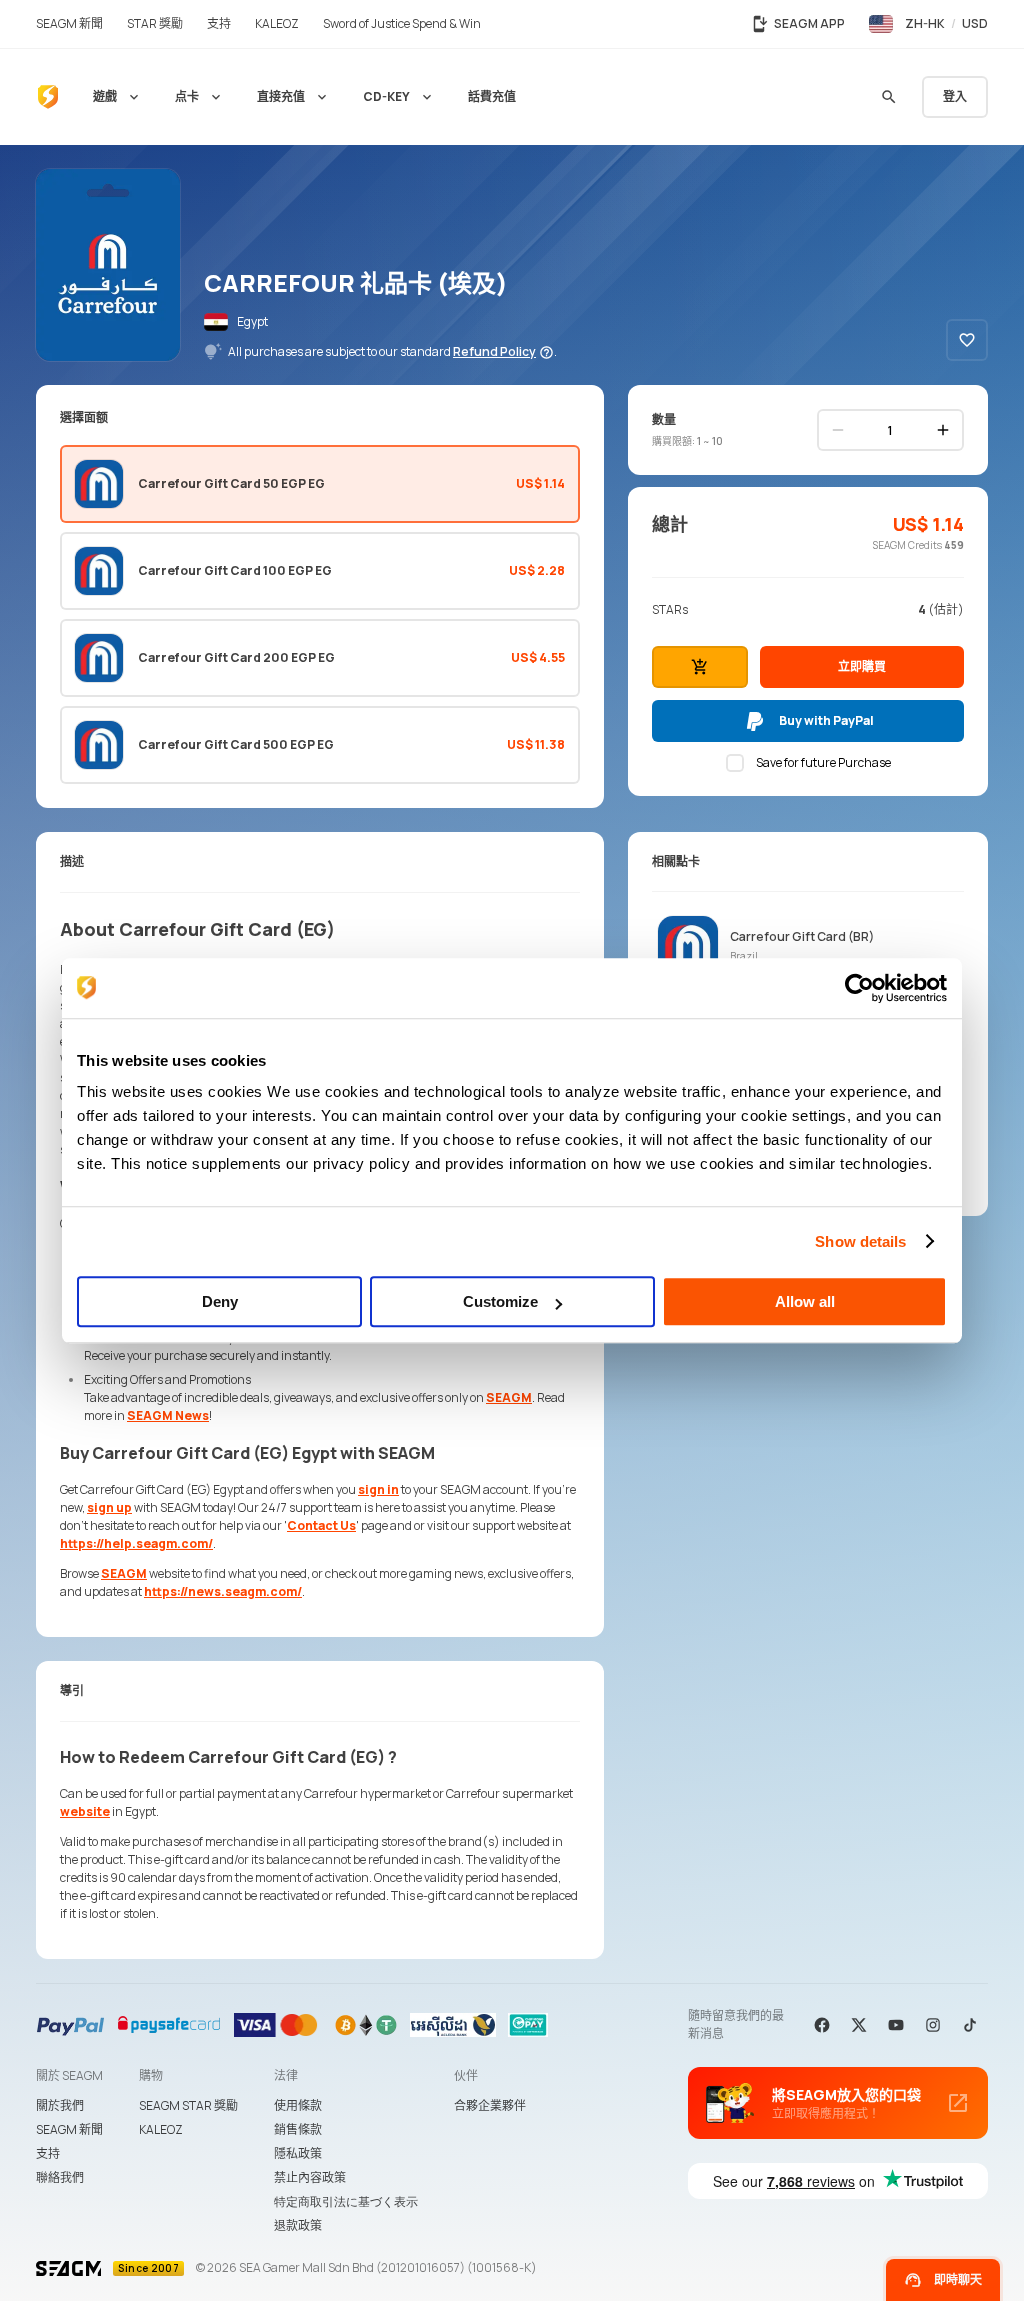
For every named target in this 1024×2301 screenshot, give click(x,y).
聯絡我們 (60, 2177)
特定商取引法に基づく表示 (346, 2201)
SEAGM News (168, 1415)
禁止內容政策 (310, 2177)
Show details (860, 1241)
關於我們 (60, 2105)
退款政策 (298, 2225)
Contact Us (321, 1525)
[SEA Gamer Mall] (48, 97)
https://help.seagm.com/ (136, 1543)
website (85, 1811)
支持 (48, 2153)
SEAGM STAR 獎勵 (188, 2105)
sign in (378, 1489)
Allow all (805, 1301)
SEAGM (509, 1397)
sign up (109, 1507)
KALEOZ (161, 2129)
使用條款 (298, 2105)
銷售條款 (298, 2129)
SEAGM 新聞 (69, 2129)
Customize (500, 1301)
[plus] (943, 430)
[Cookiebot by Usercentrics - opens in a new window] (859, 988)
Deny (220, 1301)
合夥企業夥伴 (490, 2105)
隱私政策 (298, 2153)
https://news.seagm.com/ (223, 1591)
